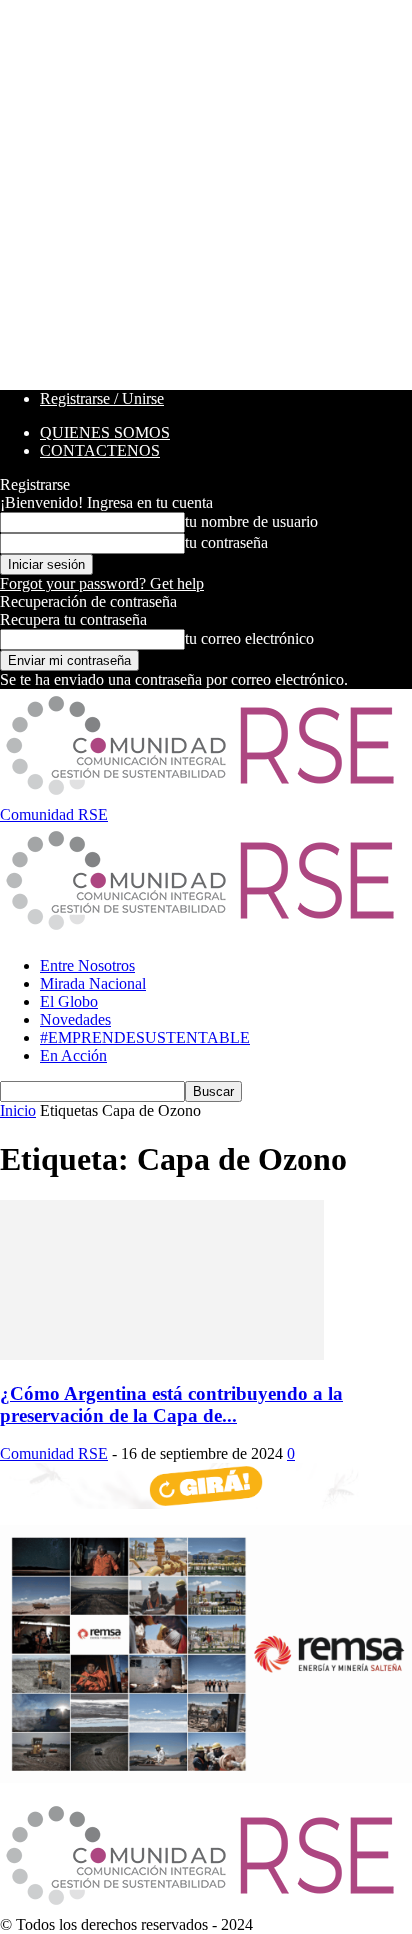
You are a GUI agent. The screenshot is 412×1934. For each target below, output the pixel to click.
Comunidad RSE (54, 1453)
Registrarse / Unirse (102, 398)
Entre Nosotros (87, 965)
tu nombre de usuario (251, 521)
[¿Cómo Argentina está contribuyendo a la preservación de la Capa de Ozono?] (162, 1354)
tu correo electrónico (249, 638)
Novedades (75, 1019)
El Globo (69, 1001)
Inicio (18, 1110)
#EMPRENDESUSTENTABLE (145, 1037)
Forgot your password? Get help (102, 583)
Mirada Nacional (93, 983)
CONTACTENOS (100, 450)
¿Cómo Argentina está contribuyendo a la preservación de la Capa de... (171, 1404)
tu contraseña (226, 542)
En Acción (73, 1055)
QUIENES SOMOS (105, 432)
